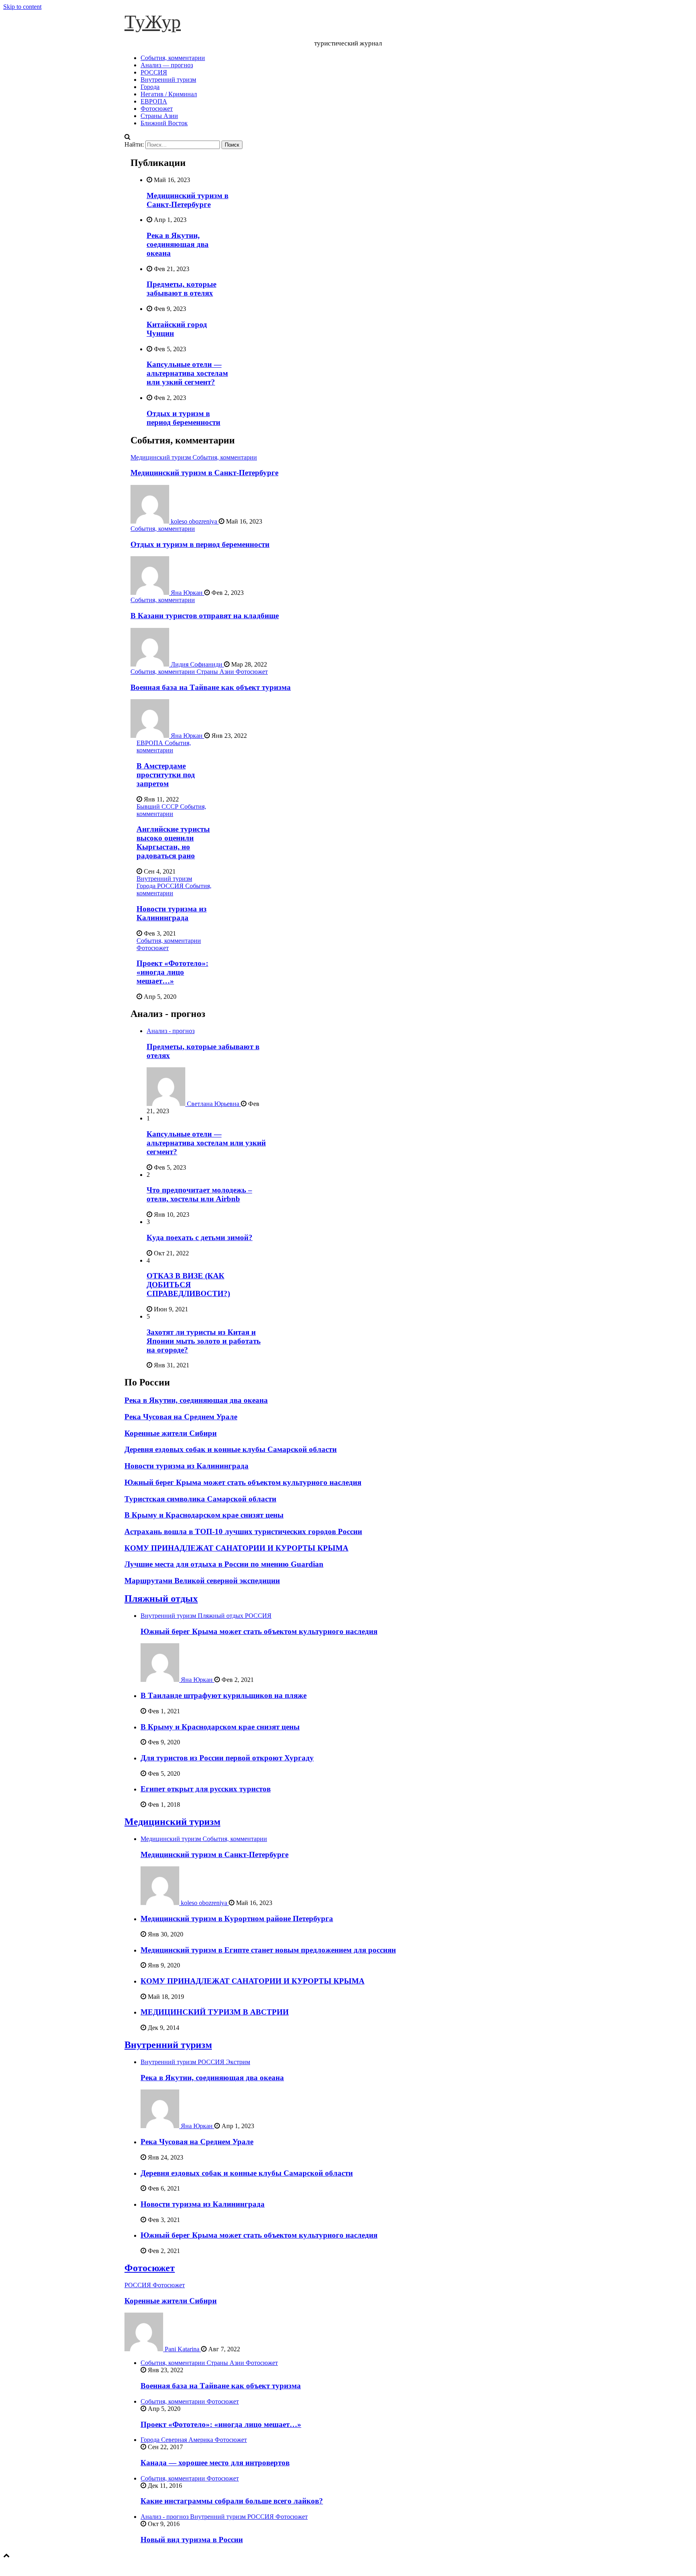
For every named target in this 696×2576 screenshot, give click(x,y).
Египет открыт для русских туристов (206, 1789)
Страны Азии (159, 116)
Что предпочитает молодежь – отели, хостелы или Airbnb (199, 1194)
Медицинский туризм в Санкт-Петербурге (187, 200)
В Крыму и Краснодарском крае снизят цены (204, 1515)
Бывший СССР (158, 807)
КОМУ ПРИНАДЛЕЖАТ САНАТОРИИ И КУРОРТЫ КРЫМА (236, 1548)
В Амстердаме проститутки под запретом (166, 775)
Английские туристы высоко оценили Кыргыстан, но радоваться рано (173, 842)
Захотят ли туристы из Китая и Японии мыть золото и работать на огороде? (204, 1341)
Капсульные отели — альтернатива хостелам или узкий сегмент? (187, 373)
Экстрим (238, 2062)
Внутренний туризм (168, 80)
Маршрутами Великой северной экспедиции (202, 1581)
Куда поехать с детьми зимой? (200, 1237)
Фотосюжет (157, 109)
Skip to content (22, 7)
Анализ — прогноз (167, 65)
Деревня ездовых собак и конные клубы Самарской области (231, 1449)
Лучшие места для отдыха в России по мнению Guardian (224, 1564)
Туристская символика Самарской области (200, 1499)
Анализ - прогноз (171, 1031)
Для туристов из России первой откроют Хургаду (227, 1758)
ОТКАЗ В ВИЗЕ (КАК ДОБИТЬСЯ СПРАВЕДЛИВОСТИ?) (188, 1285)
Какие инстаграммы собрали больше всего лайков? (232, 2501)
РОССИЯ (154, 72)
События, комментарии (173, 58)
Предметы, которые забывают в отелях (181, 289)
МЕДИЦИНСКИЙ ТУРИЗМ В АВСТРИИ (215, 2012)
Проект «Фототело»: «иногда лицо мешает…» (172, 972)
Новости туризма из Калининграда (172, 913)
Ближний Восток (164, 123)
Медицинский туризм (162, 457)
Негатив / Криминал (169, 94)
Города (150, 87)
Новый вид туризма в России (192, 2540)
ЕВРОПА (154, 101)
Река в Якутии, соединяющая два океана (178, 244)
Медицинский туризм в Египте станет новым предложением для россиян (268, 1950)
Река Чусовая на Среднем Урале (181, 1417)
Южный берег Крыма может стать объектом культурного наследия (243, 1482)
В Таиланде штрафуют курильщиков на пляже (224, 1695)
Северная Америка (188, 2440)
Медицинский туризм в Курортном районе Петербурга (237, 1919)
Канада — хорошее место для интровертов (215, 2463)
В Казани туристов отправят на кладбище (205, 616)
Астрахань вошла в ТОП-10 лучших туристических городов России (243, 1531)
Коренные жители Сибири (171, 1433)
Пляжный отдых (161, 1599)
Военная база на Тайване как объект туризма (211, 687)
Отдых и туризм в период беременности (183, 418)
